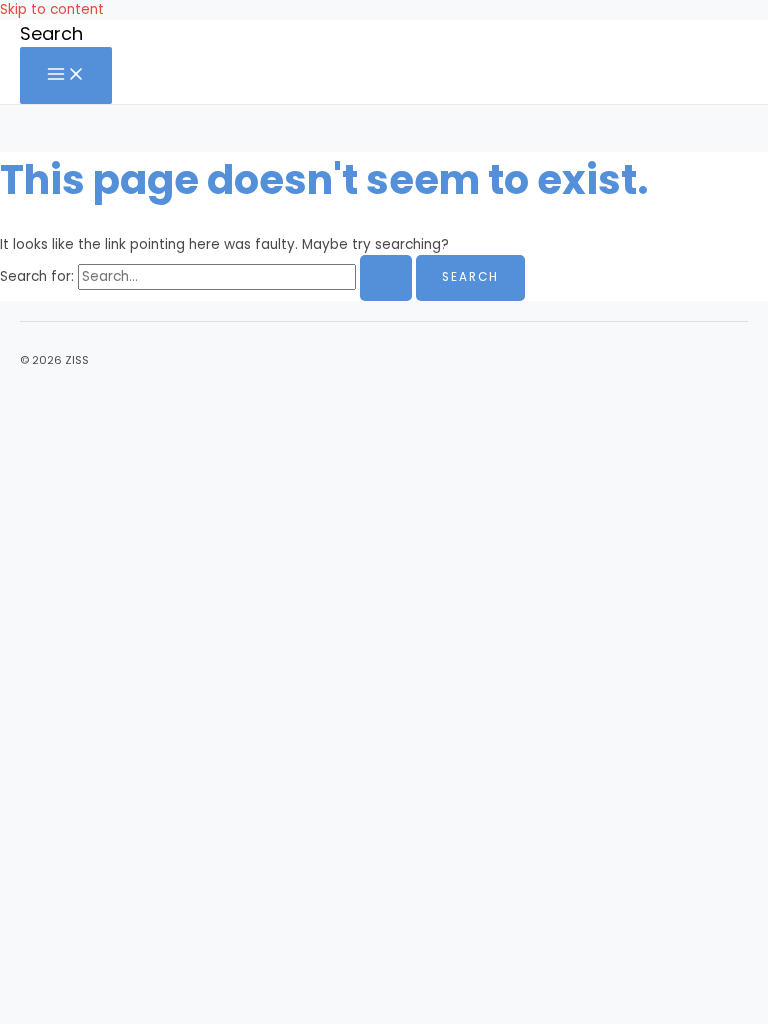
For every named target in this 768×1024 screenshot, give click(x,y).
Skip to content (52, 9)
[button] (51, 33)
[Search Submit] (386, 278)
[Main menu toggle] (66, 75)
